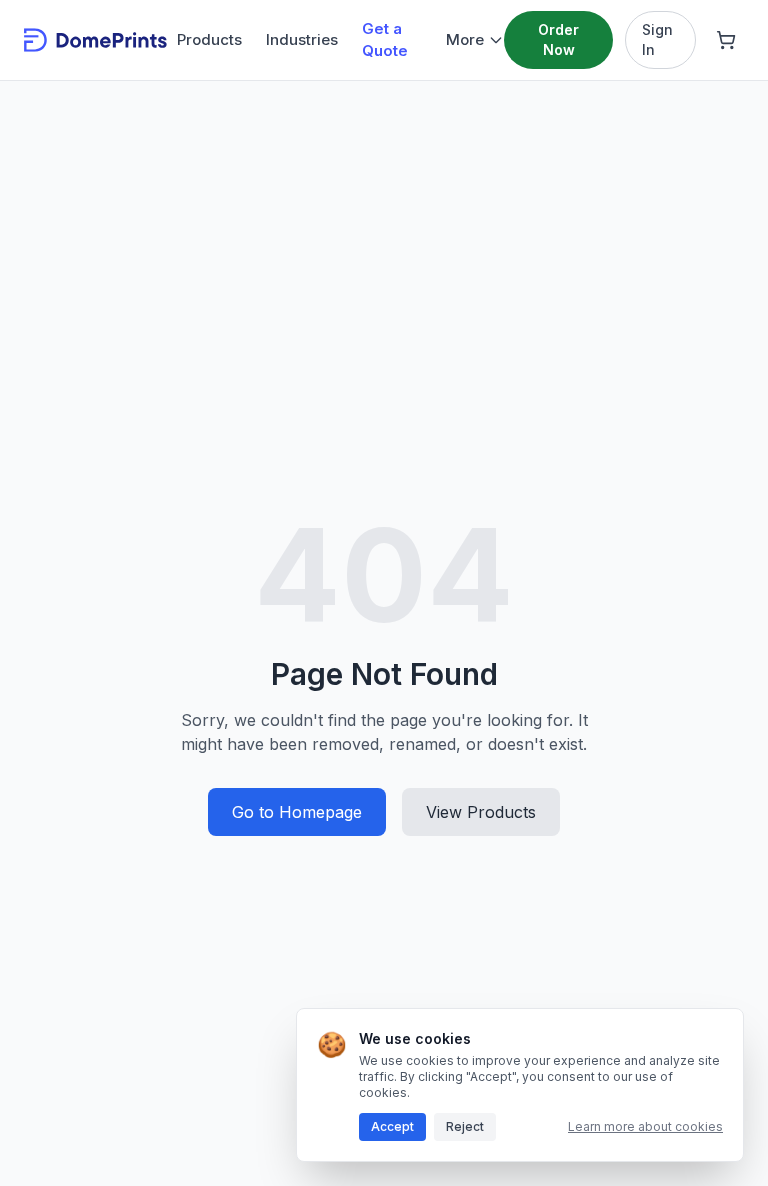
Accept (392, 1126)
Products (209, 39)
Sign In (657, 39)
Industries (302, 39)
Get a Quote (385, 40)
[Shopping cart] (726, 40)
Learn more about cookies (645, 1126)
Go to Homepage (297, 812)
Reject (465, 1126)
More (465, 39)
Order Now (558, 39)
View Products (481, 812)
